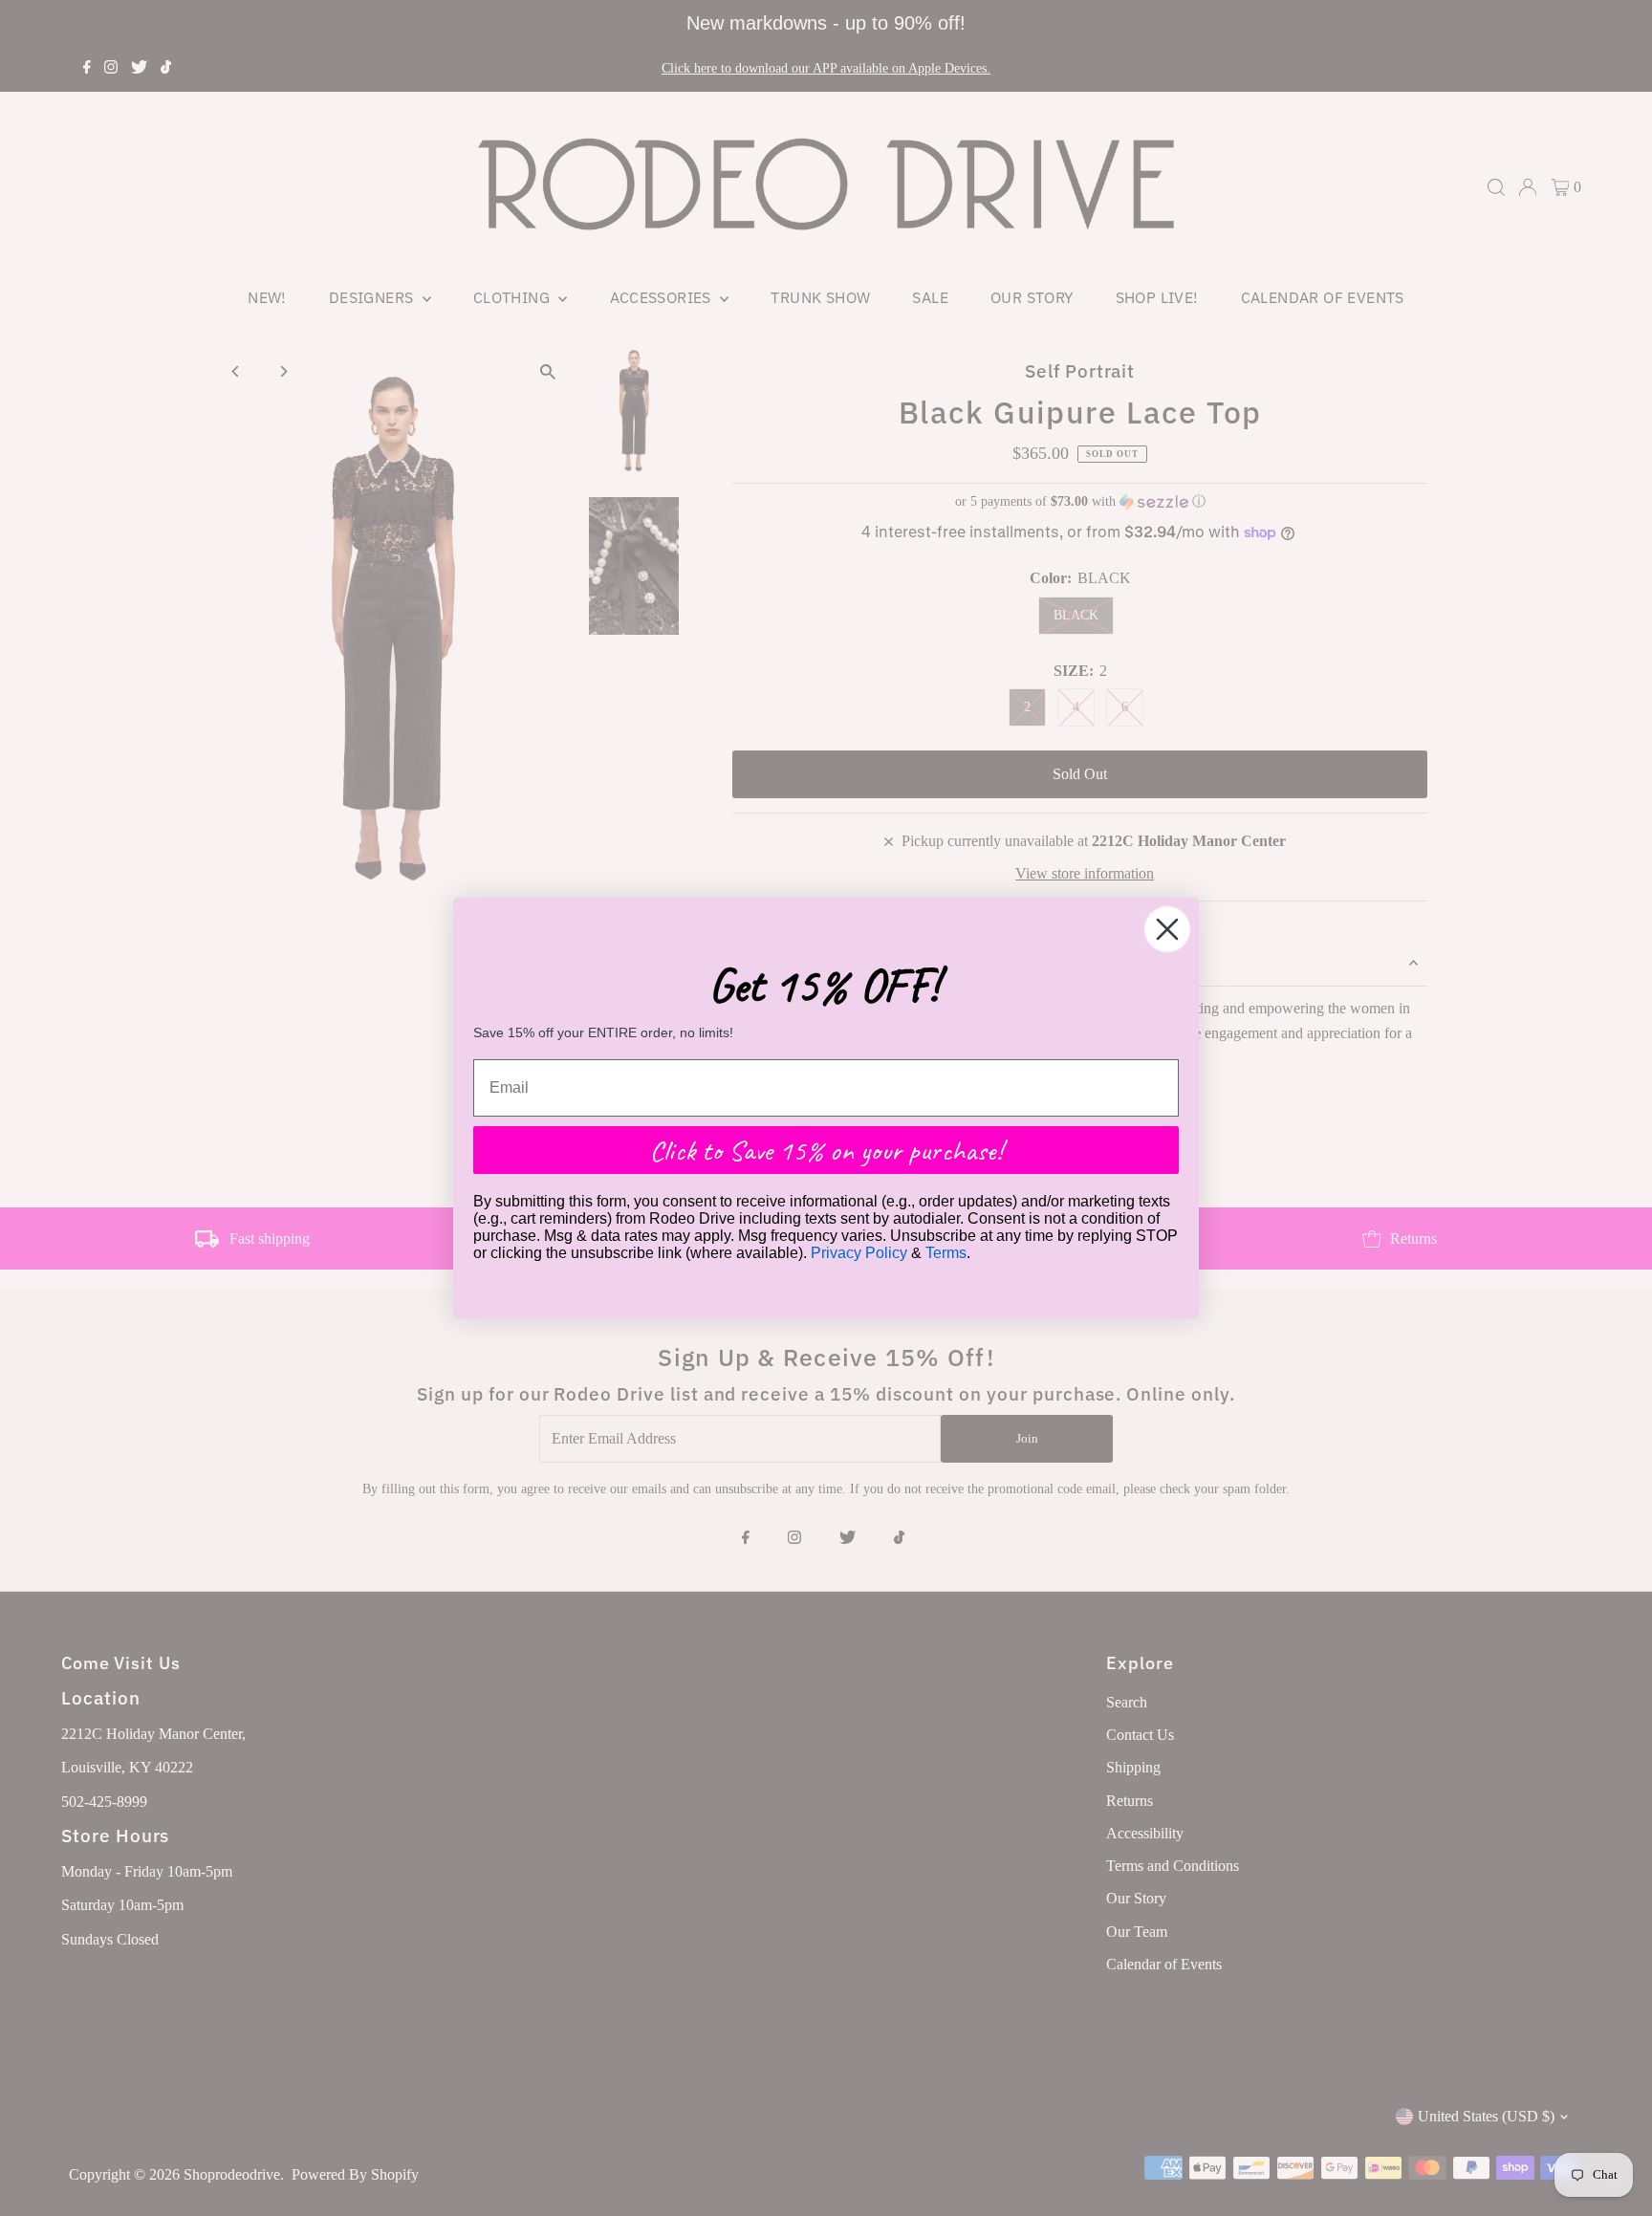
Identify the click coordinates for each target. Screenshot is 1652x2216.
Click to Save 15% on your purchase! (826, 1150)
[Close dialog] (1167, 929)
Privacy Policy (859, 1253)
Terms (946, 1253)
